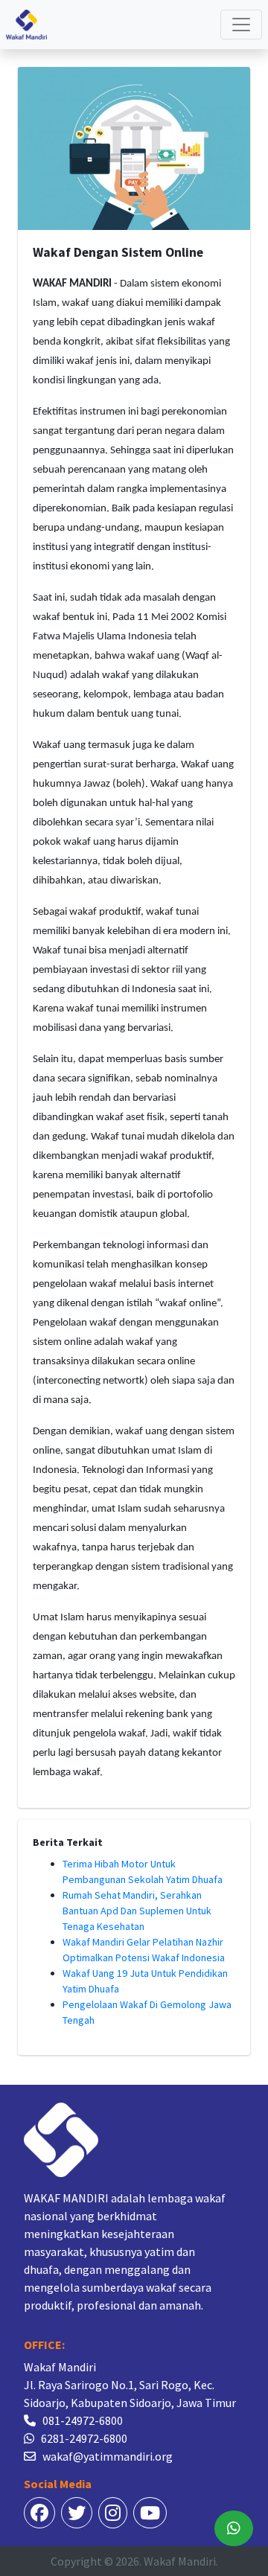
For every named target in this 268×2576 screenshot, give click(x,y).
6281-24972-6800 (84, 2438)
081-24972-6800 (83, 2420)
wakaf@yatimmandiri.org (108, 2456)
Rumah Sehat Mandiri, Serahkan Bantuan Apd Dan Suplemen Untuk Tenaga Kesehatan (137, 1911)
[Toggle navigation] (241, 25)
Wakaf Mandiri (180, 2561)
